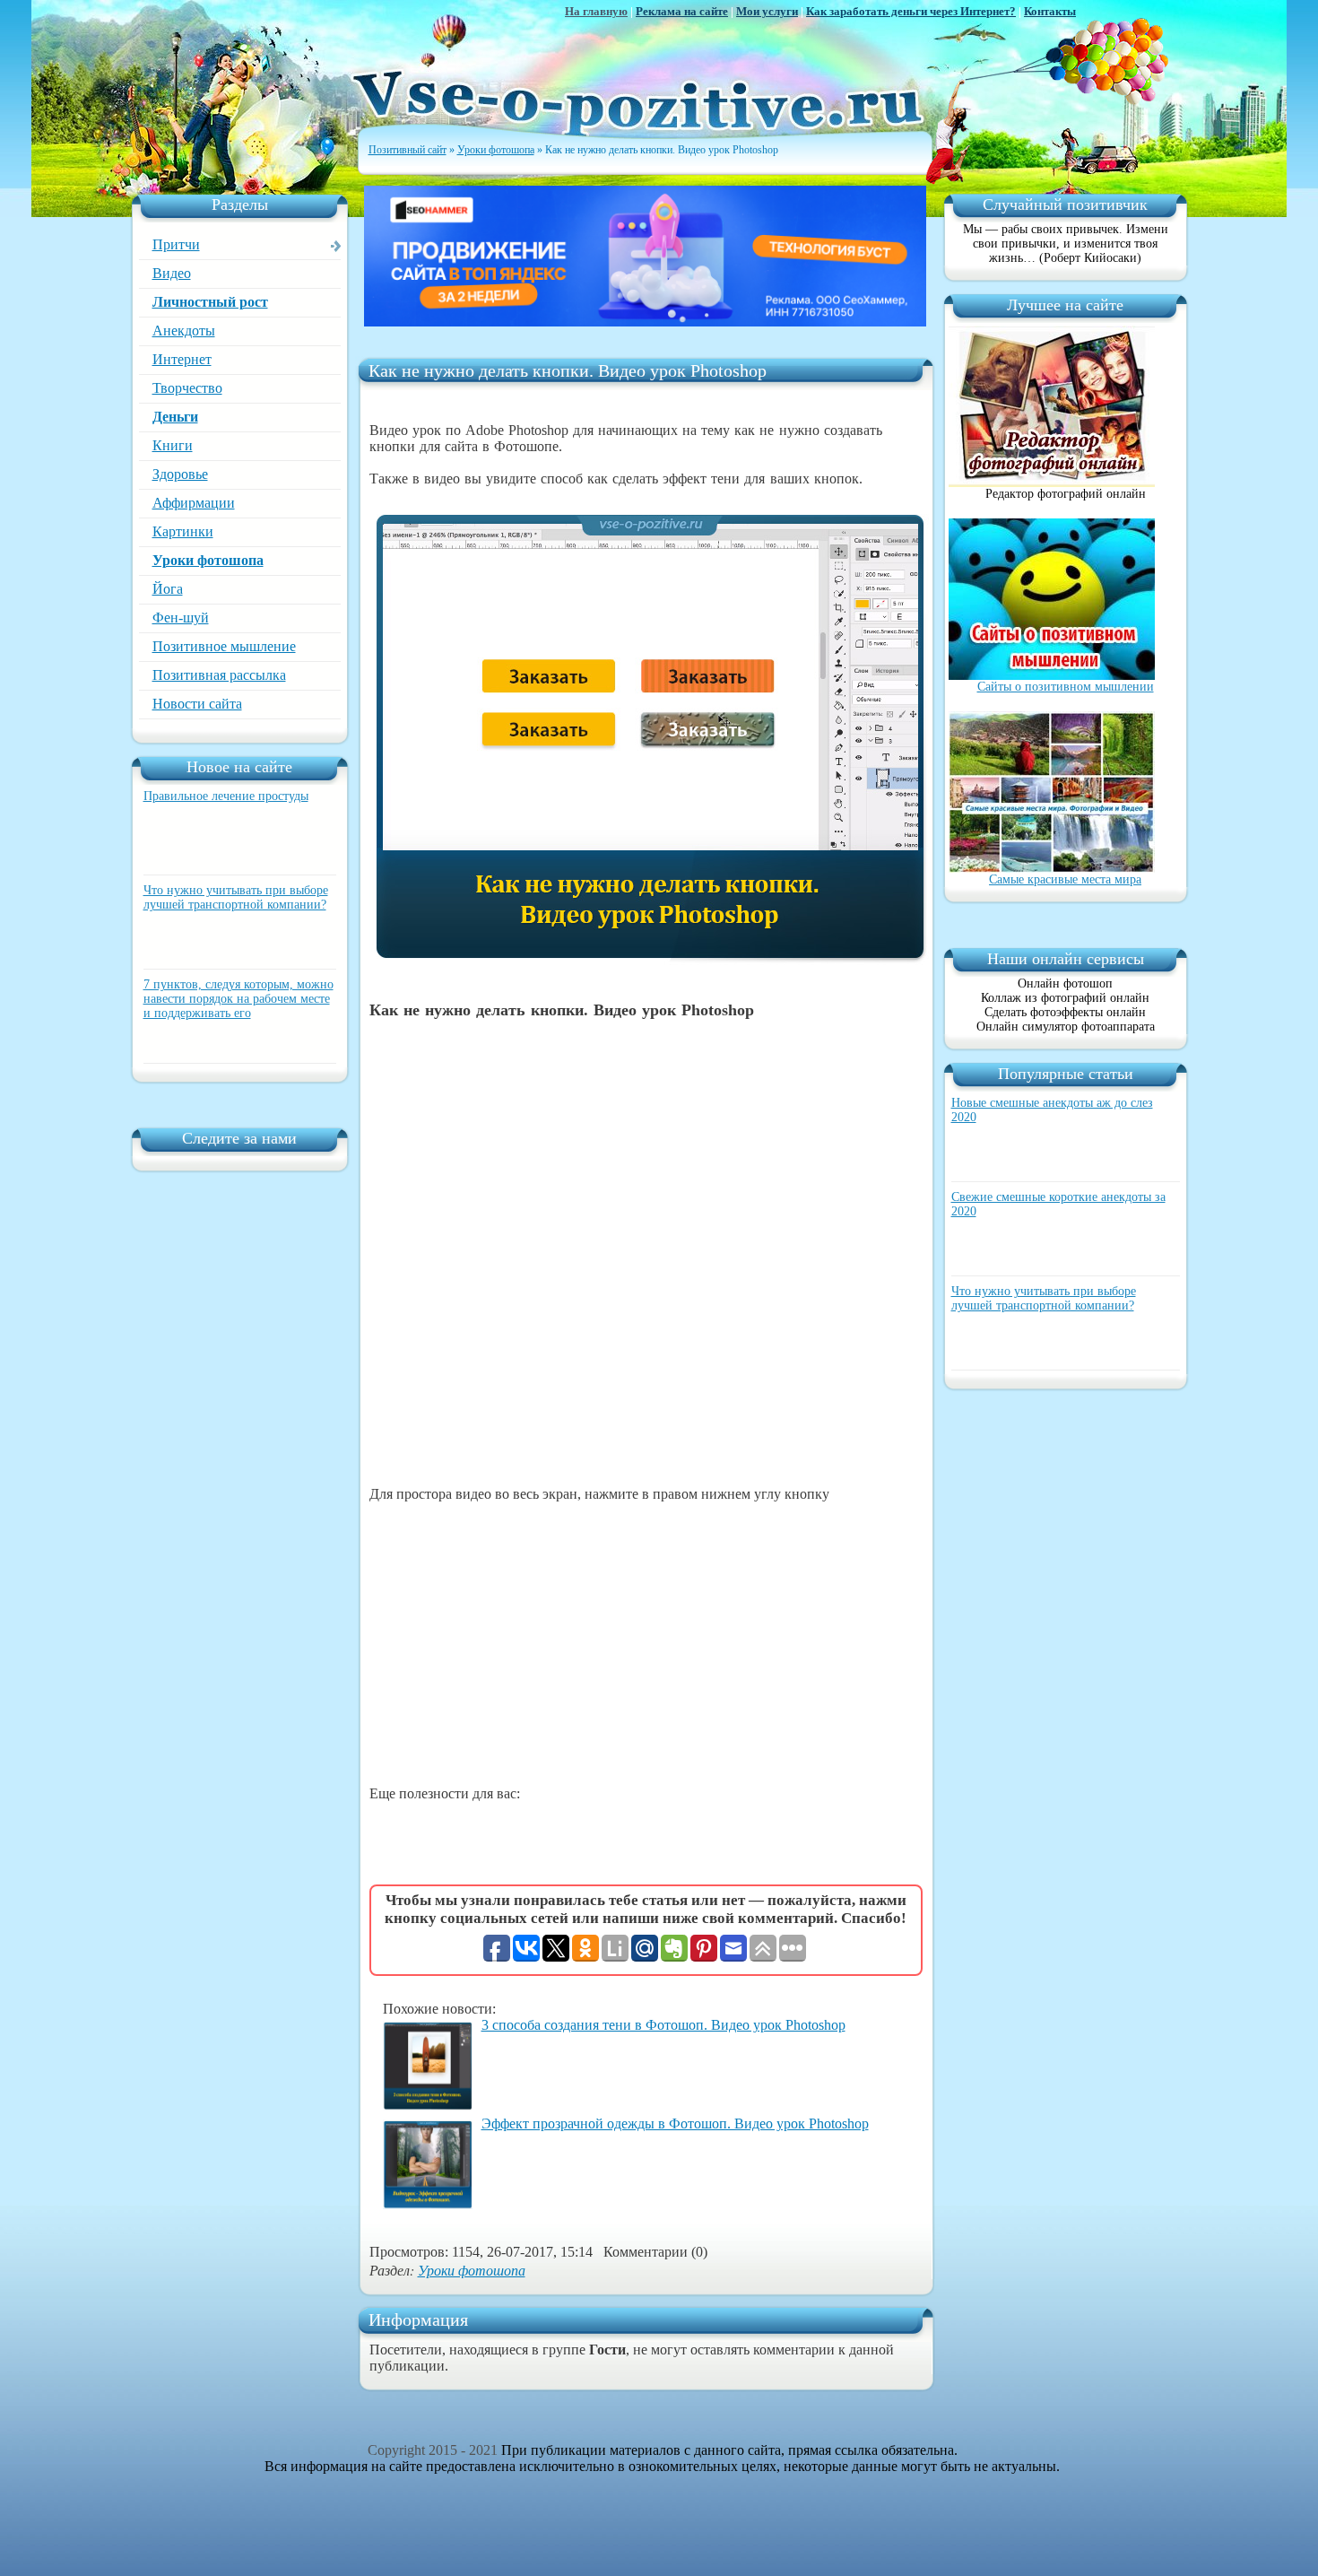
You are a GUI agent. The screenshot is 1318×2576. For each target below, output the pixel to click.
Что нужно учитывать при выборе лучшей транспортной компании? (236, 897)
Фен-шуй (181, 618)
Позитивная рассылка (219, 675)
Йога (168, 589)
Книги (173, 445)
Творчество (187, 388)
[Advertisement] (646, 1644)
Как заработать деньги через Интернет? (911, 11)
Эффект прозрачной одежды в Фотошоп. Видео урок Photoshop (675, 2123)
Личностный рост (210, 302)
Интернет (182, 359)
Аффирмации (194, 503)
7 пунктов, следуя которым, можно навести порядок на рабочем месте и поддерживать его (238, 999)
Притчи (176, 244)
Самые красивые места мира (1065, 879)
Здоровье (180, 474)
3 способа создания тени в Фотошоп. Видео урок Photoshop (663, 2025)
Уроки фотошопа (208, 560)
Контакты (1050, 11)
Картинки (183, 531)
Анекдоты (184, 331)
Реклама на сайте (682, 11)
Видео (172, 273)
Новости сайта (197, 704)
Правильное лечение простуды (226, 796)
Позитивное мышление (224, 646)
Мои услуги (767, 11)
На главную (596, 11)
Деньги (175, 417)
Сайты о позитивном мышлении (1066, 687)
